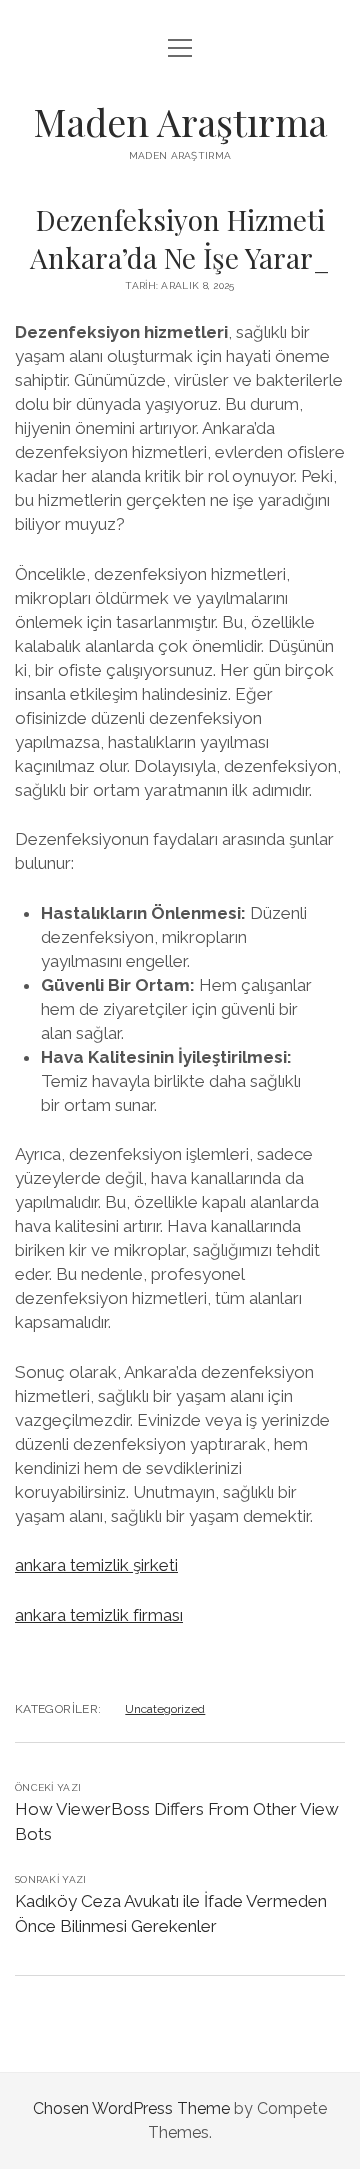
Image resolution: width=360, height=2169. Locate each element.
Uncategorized (165, 1709)
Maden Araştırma (180, 121)
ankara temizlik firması (99, 1615)
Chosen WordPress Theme (131, 2108)
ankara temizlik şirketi (96, 1565)
